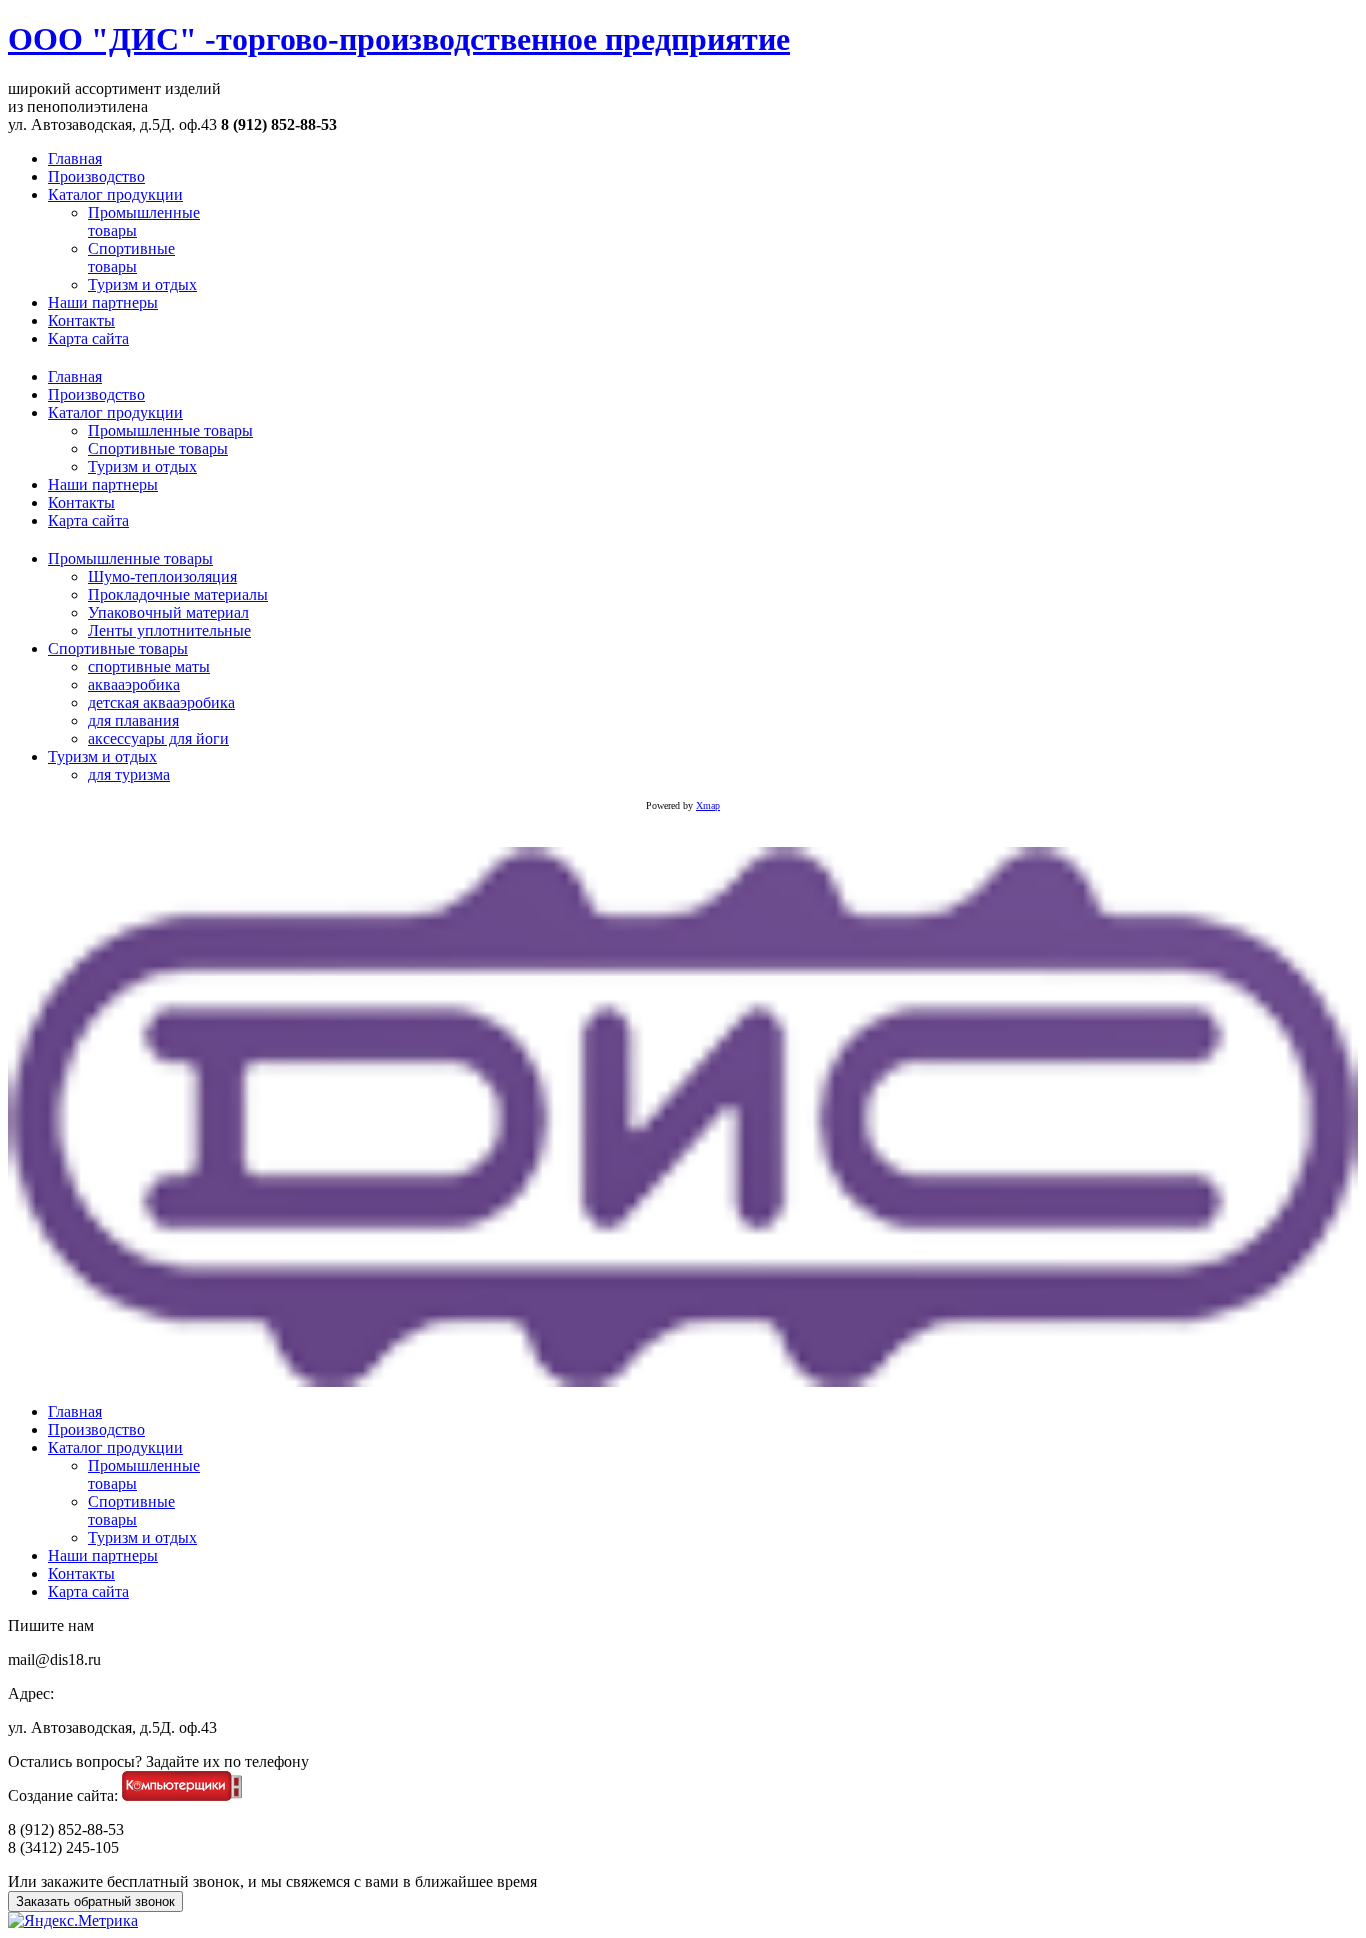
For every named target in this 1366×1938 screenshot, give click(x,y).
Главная (75, 376)
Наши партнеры (103, 484)
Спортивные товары (158, 448)
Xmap (708, 805)
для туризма (129, 774)
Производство (96, 394)
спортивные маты (149, 666)
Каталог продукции (115, 412)
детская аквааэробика (161, 702)
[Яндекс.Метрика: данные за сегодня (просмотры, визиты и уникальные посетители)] (73, 1921)
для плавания (133, 720)
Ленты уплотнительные (169, 630)
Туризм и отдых (142, 466)
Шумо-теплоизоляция (162, 576)
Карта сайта (88, 520)
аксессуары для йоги (158, 738)
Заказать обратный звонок (95, 1901)
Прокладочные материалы (178, 594)
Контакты (81, 502)
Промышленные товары (170, 430)
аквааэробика (134, 684)
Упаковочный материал (168, 612)
